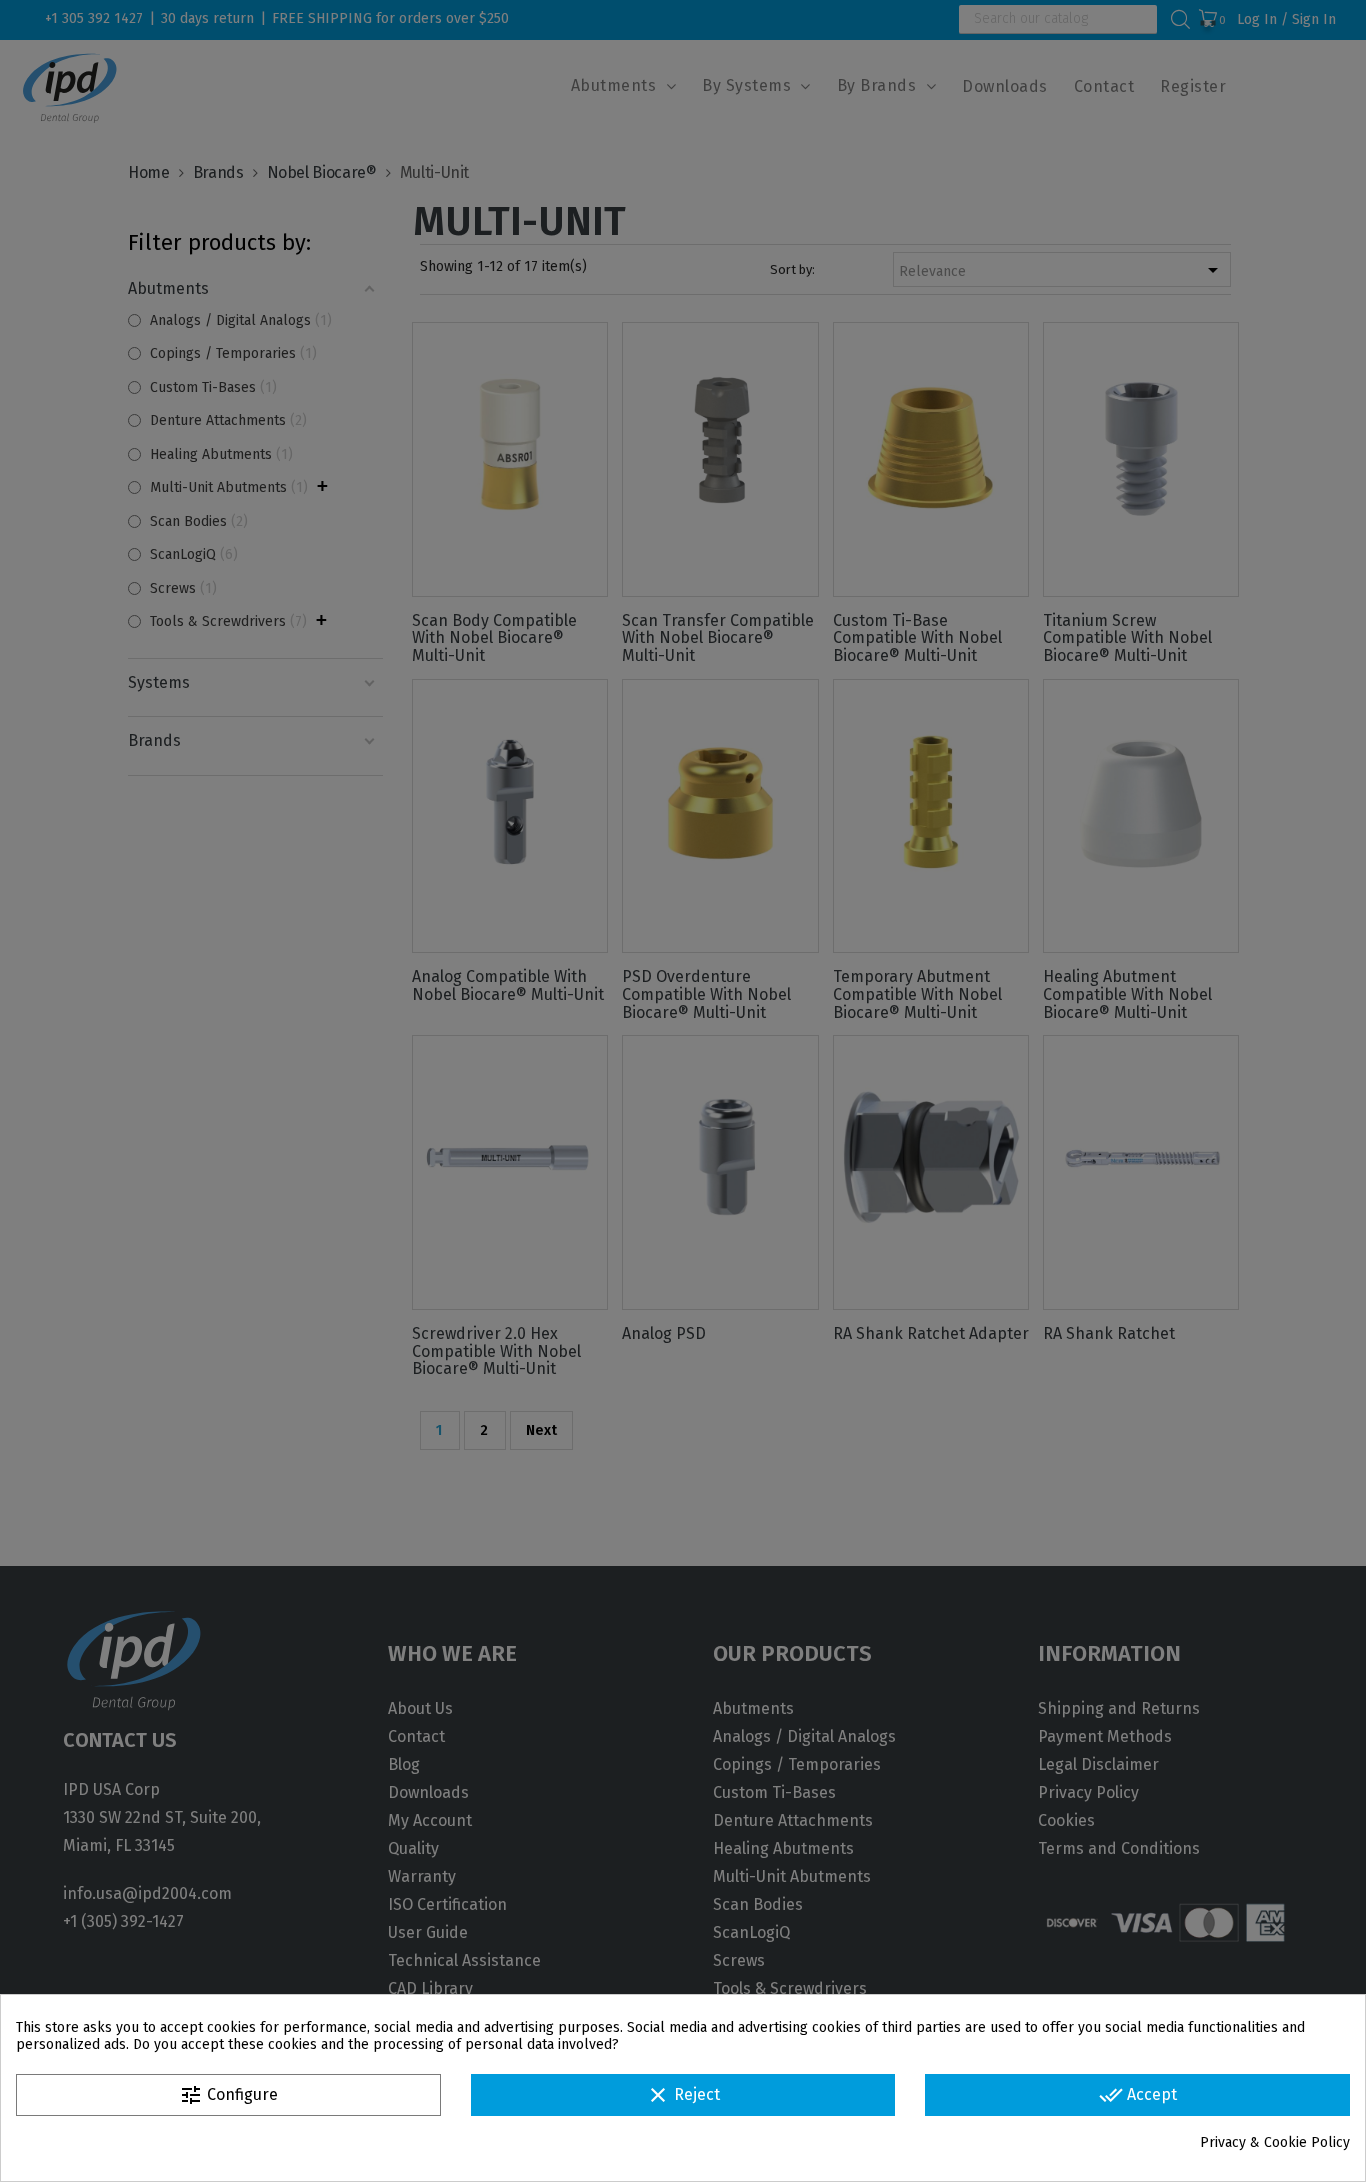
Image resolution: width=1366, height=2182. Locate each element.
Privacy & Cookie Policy (1275, 2142)
